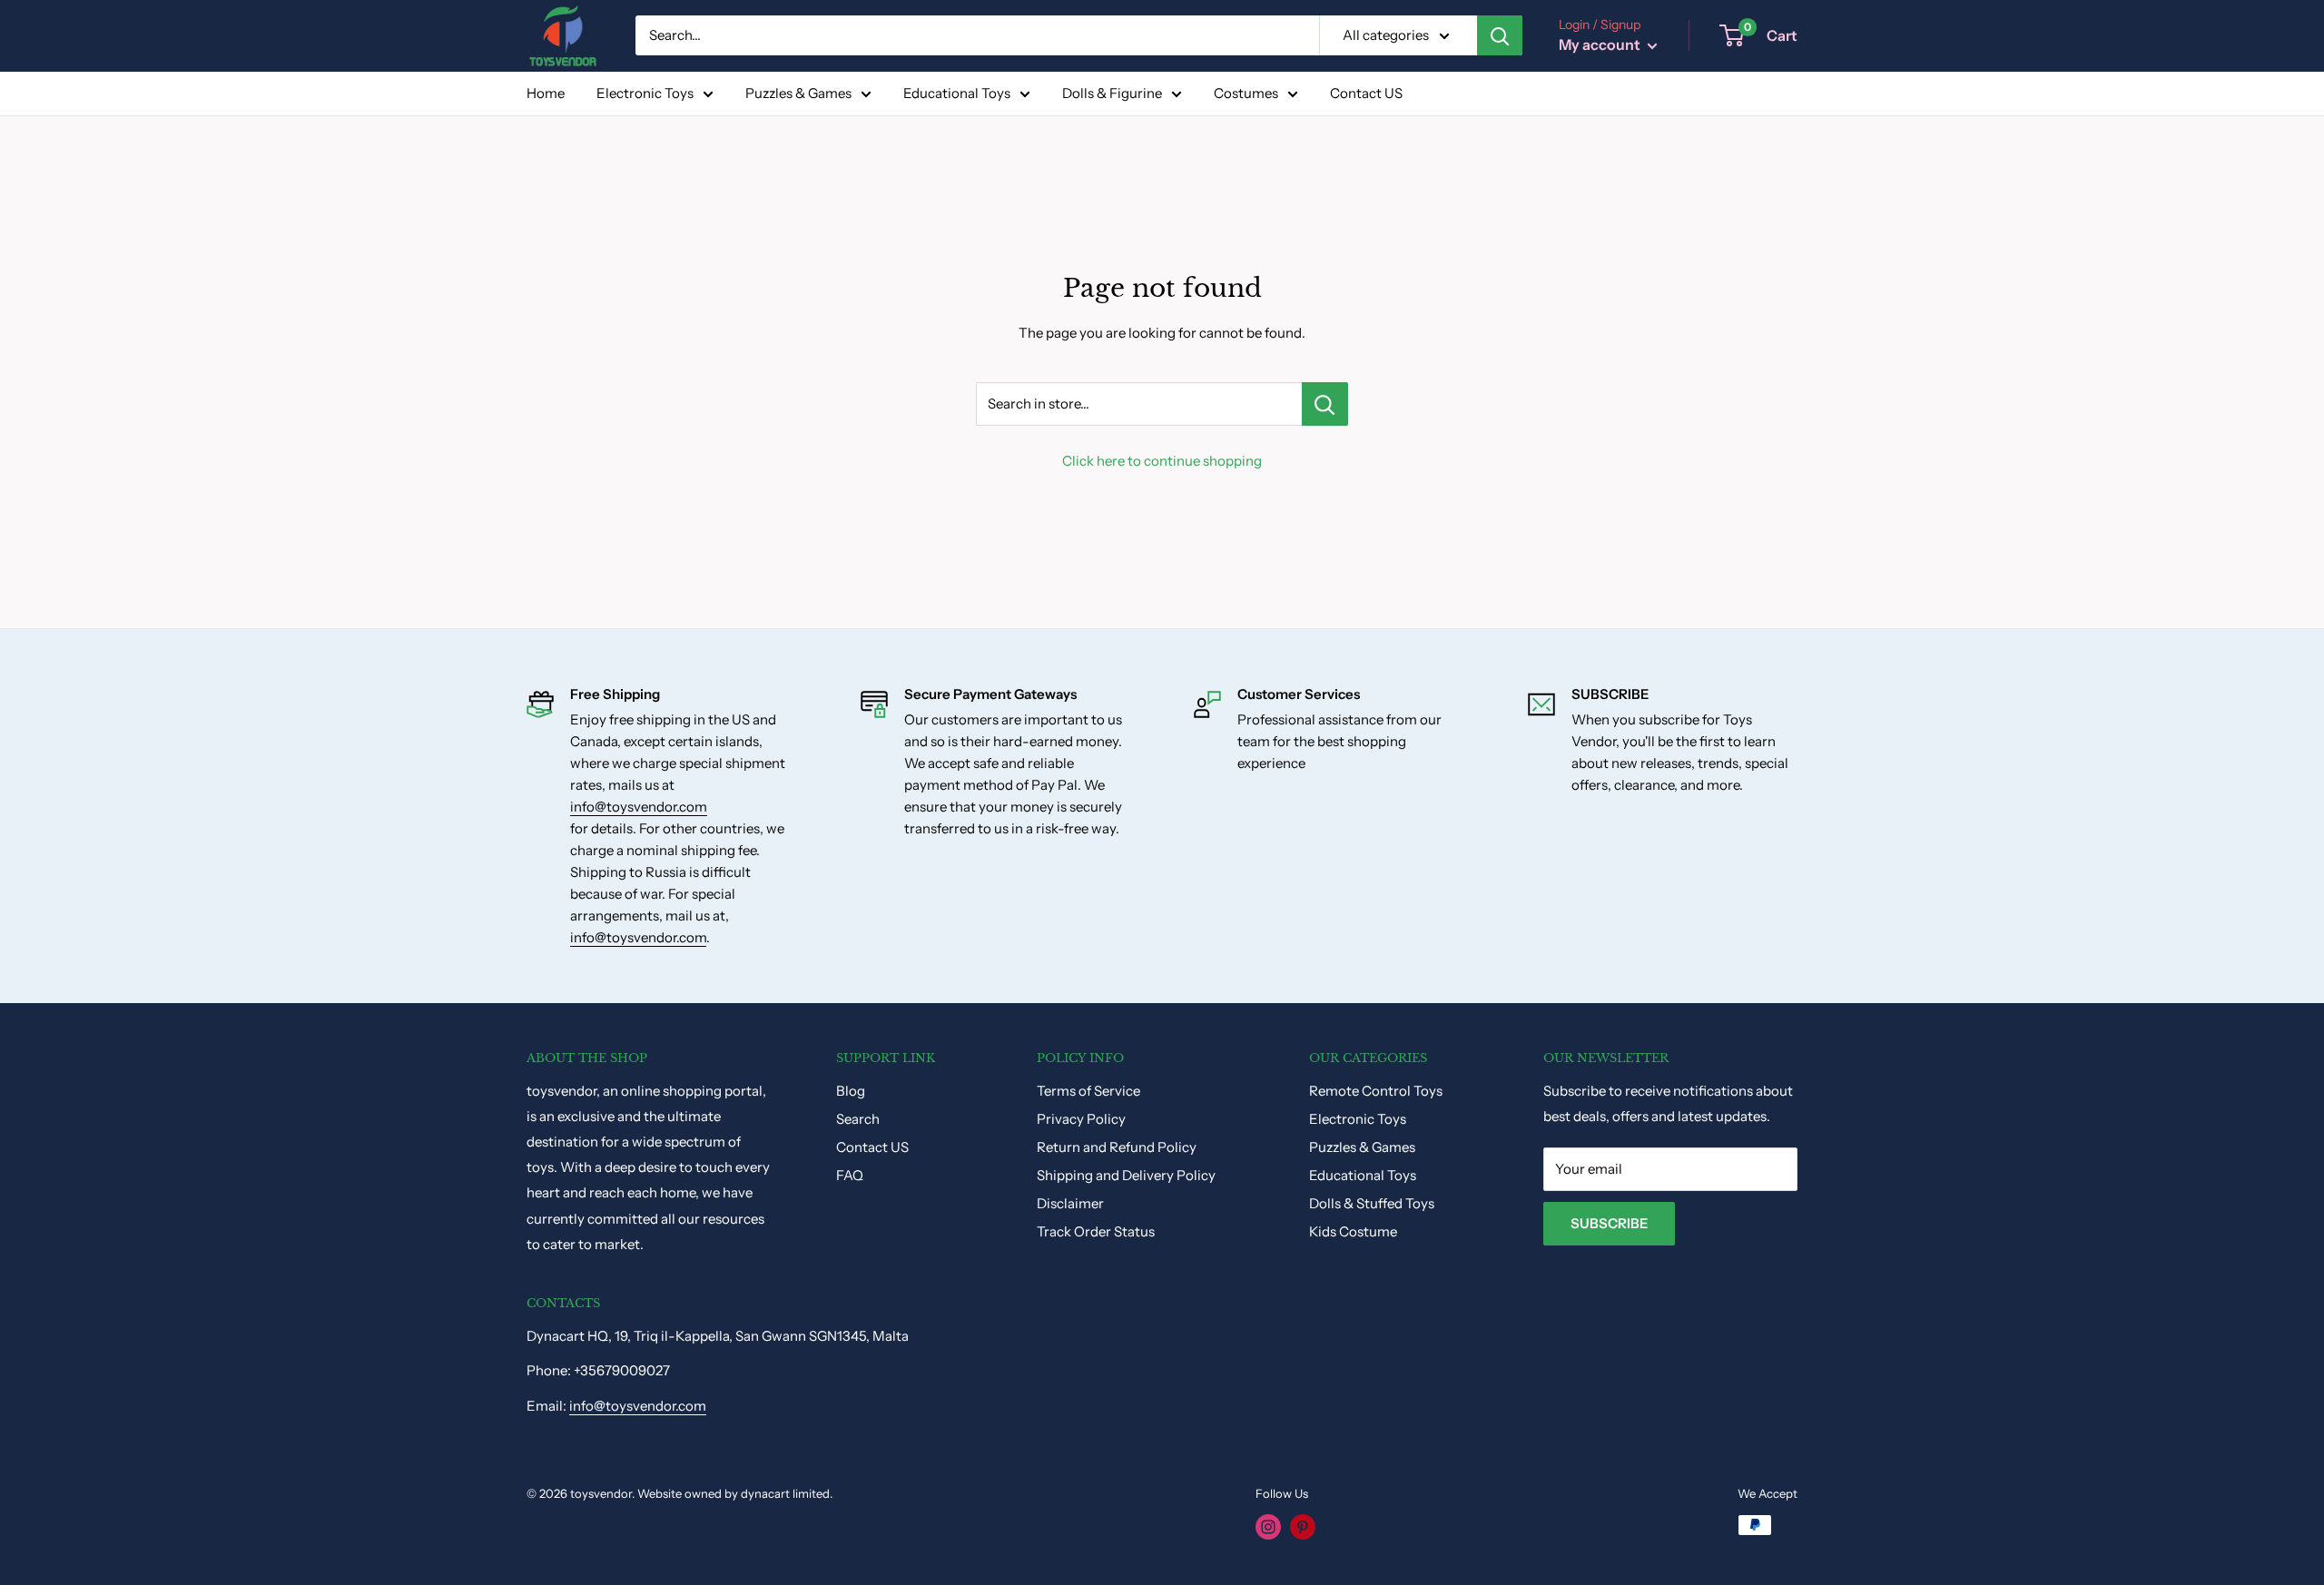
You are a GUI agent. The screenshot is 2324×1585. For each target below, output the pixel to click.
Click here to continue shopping (1162, 461)
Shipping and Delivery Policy (1126, 1175)
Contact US (1366, 93)
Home (546, 93)
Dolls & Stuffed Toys (1372, 1203)
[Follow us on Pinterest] (1303, 1527)
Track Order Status (1096, 1231)
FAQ (850, 1175)
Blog (851, 1091)
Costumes (1246, 93)
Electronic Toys (645, 93)
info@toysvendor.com (639, 807)
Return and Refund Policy (1117, 1147)
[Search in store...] (1325, 404)
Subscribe (1609, 1223)
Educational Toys (957, 93)
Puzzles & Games (798, 93)
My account (1601, 44)
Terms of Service (1088, 1091)
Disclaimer (1070, 1203)
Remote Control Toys (1376, 1091)
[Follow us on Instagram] (1268, 1527)
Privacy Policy (1081, 1119)
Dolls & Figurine (1112, 93)
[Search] (1500, 35)
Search (858, 1119)
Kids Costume (1353, 1231)
